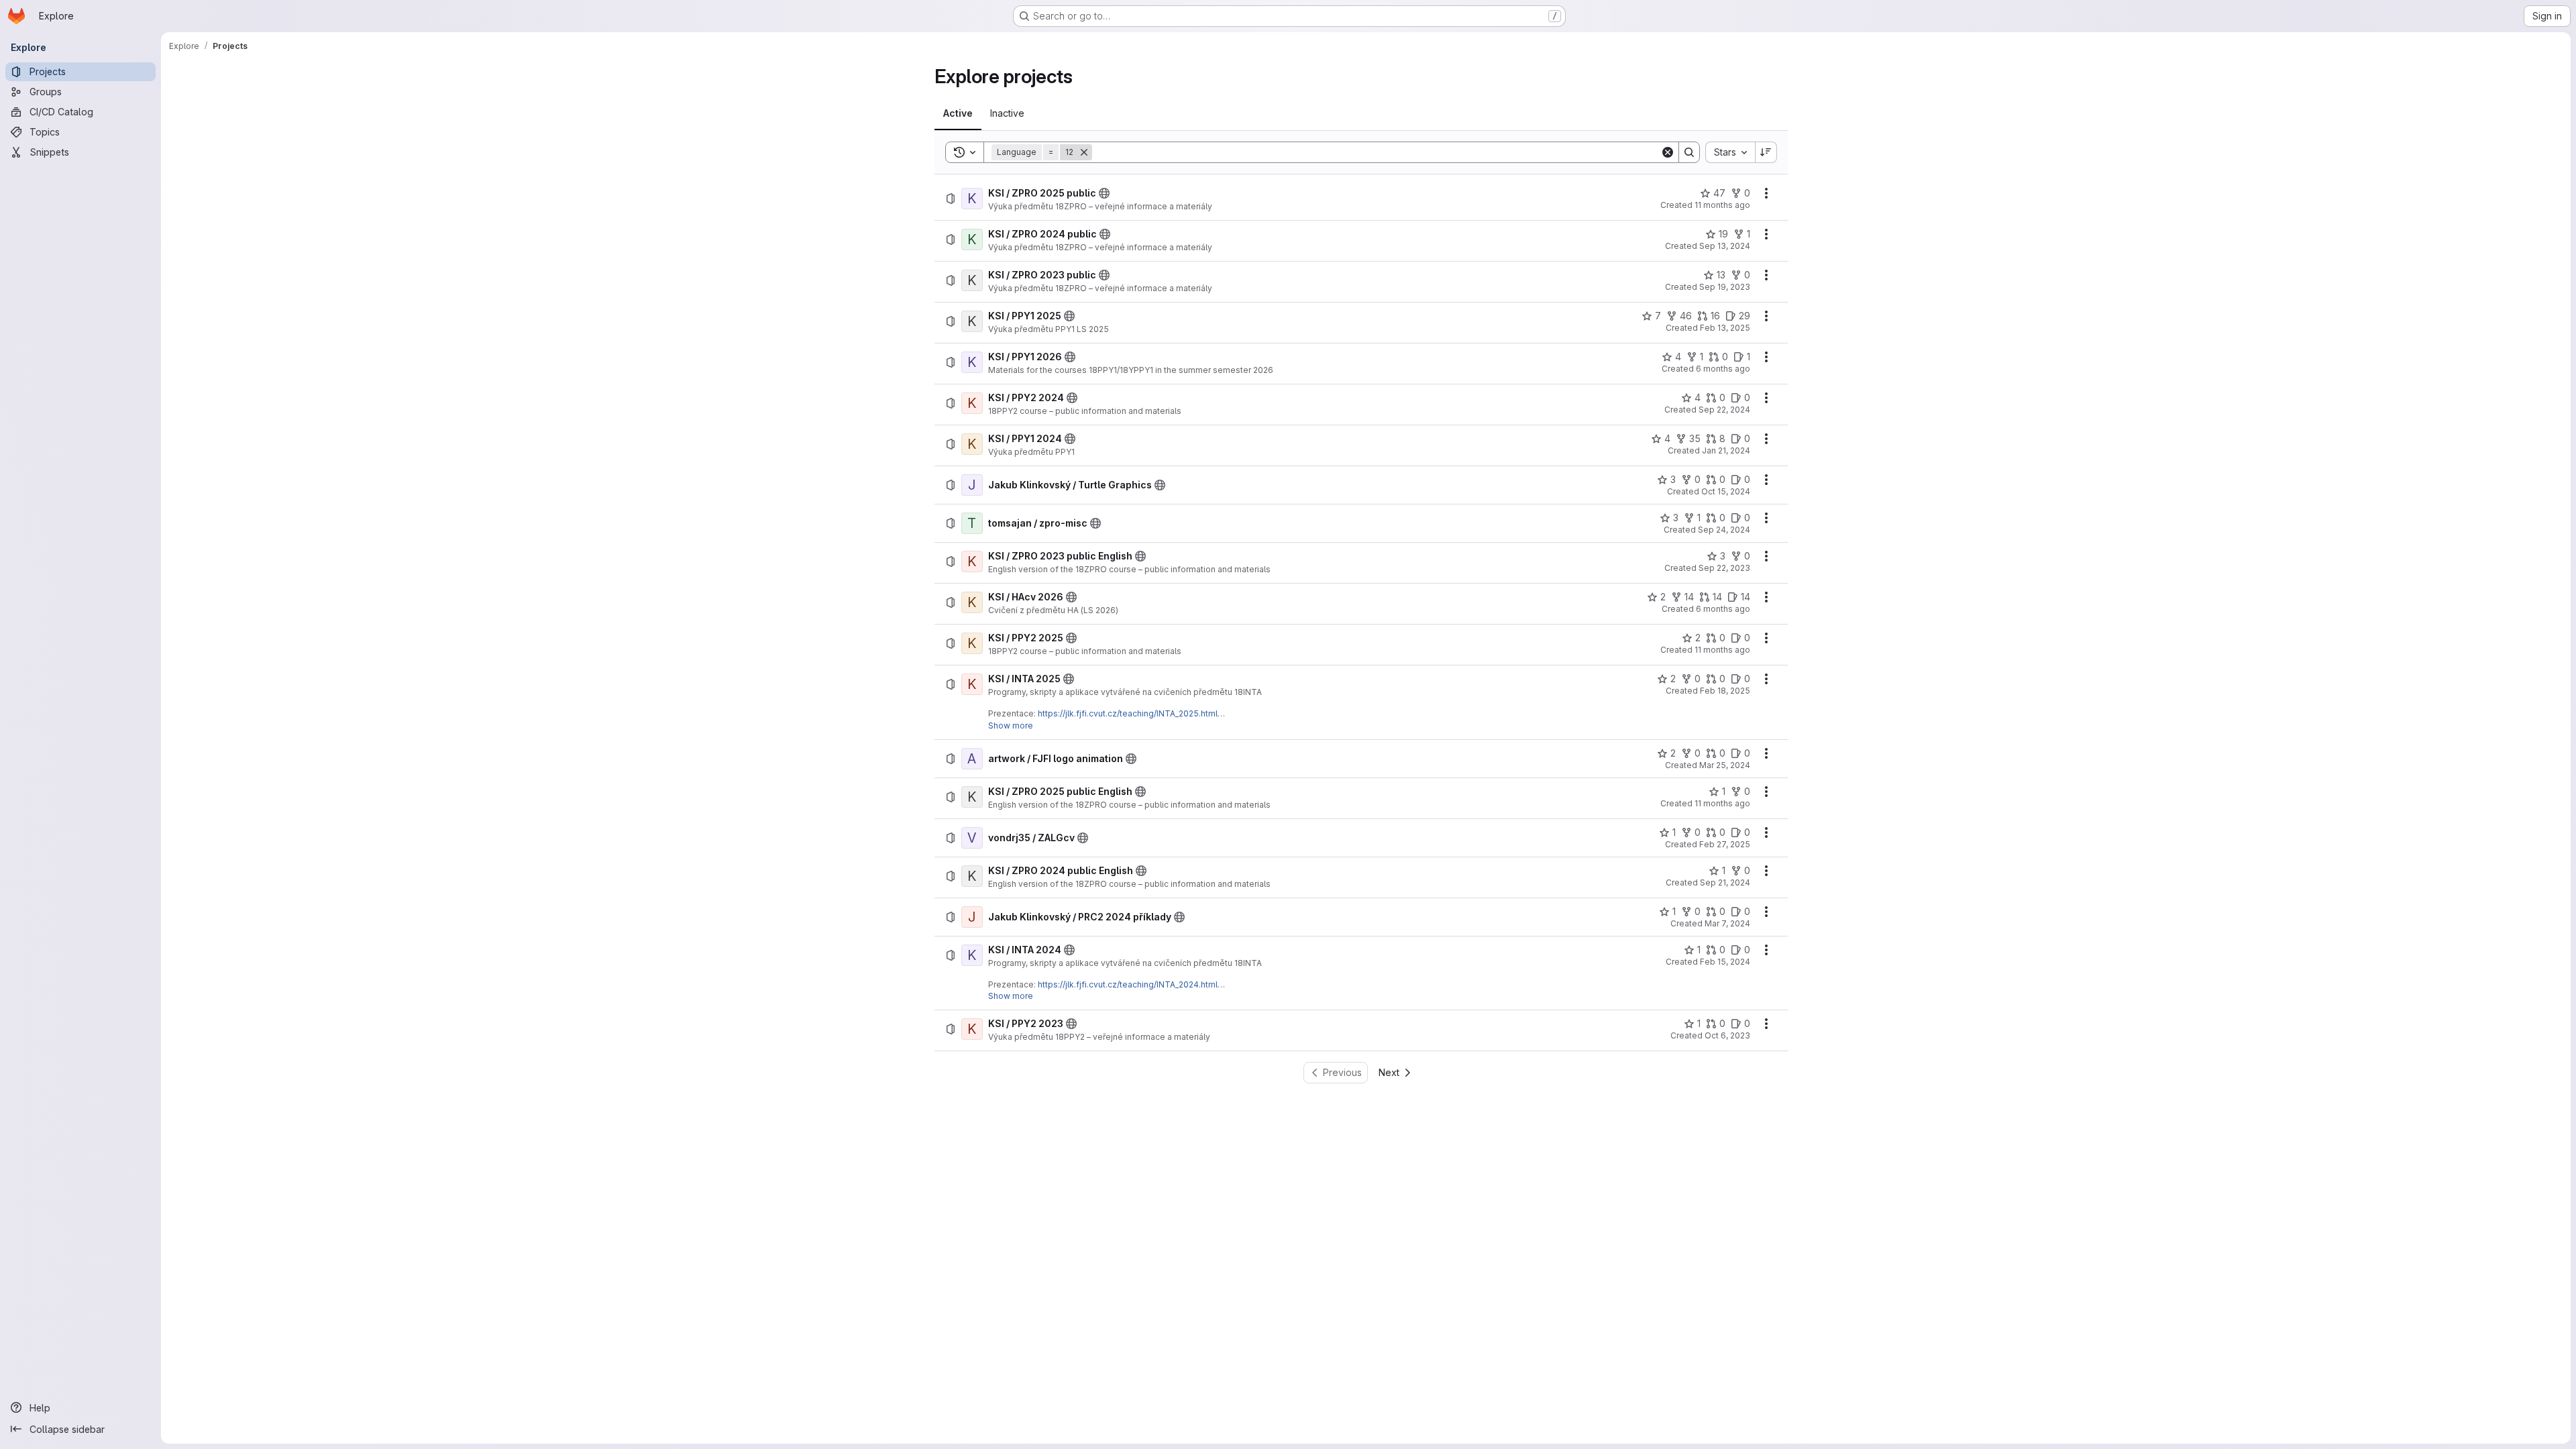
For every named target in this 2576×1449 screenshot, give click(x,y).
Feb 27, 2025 (1725, 844)
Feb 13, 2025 (1725, 328)
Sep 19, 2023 (1725, 287)
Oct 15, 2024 (1726, 491)
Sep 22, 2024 (1724, 410)
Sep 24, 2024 (1724, 530)
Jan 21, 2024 (1726, 450)
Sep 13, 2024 (1725, 246)
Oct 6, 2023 (1727, 1035)
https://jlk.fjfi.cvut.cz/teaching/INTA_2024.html (1128, 984)
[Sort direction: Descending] (1766, 152)
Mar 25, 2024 (1725, 765)
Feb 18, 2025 (1725, 691)
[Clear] (1668, 152)
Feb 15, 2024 (1725, 962)
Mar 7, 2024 (1727, 923)
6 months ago (1723, 369)
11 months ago (1722, 205)
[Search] (1689, 152)
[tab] (958, 113)
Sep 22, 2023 (1724, 568)
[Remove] (1084, 152)
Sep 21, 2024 (1725, 882)
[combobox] (1730, 152)
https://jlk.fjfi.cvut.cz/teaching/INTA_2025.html (1128, 713)
